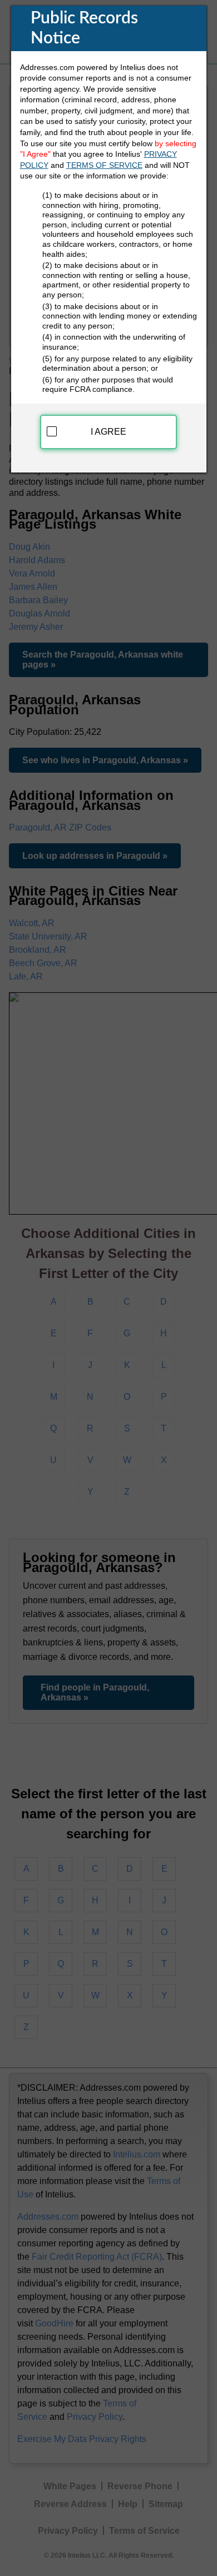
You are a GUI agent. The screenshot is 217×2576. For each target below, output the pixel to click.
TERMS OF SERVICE (104, 165)
